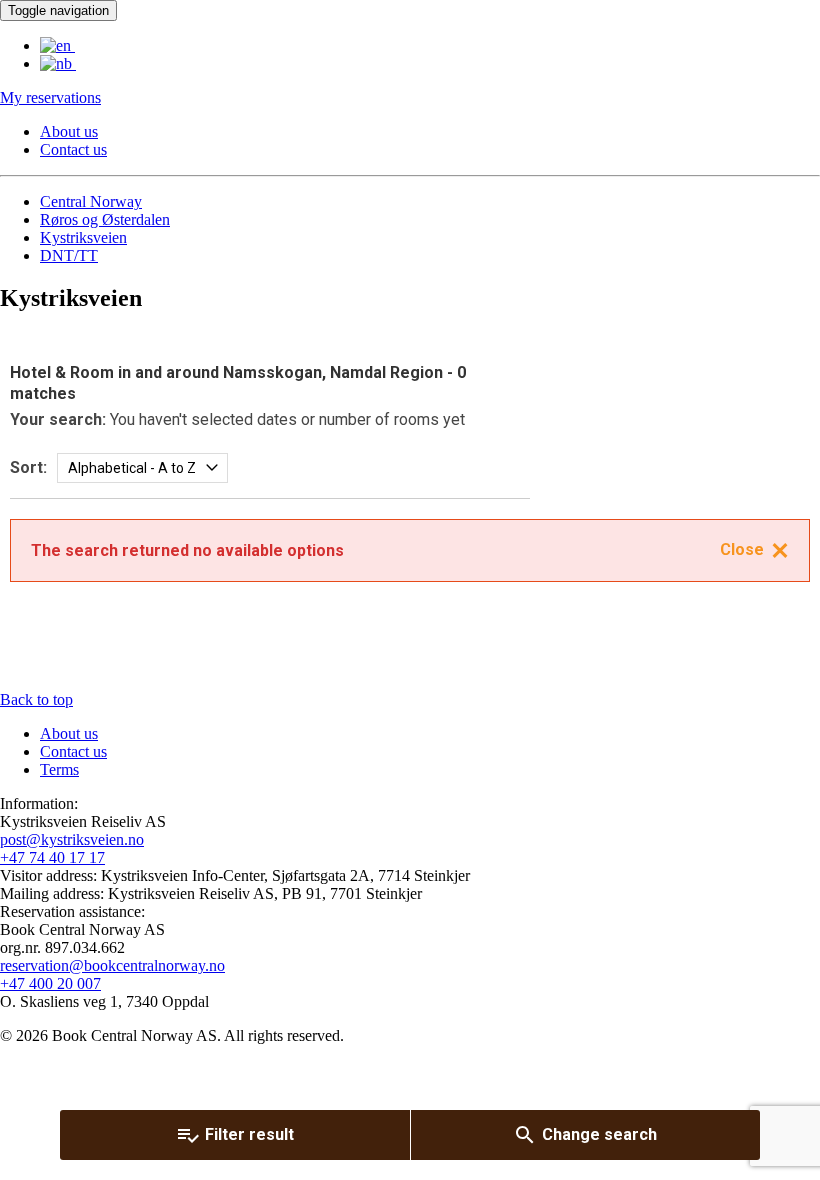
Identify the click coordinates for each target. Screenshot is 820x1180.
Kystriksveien (83, 237)
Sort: (28, 467)
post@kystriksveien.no (72, 839)
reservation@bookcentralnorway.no (112, 965)
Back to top (36, 699)
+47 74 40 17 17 (52, 857)
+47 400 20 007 (50, 983)
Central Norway (91, 201)
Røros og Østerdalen (105, 219)
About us (69, 131)
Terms (59, 769)
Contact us (73, 149)
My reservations (50, 97)
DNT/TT (69, 255)
